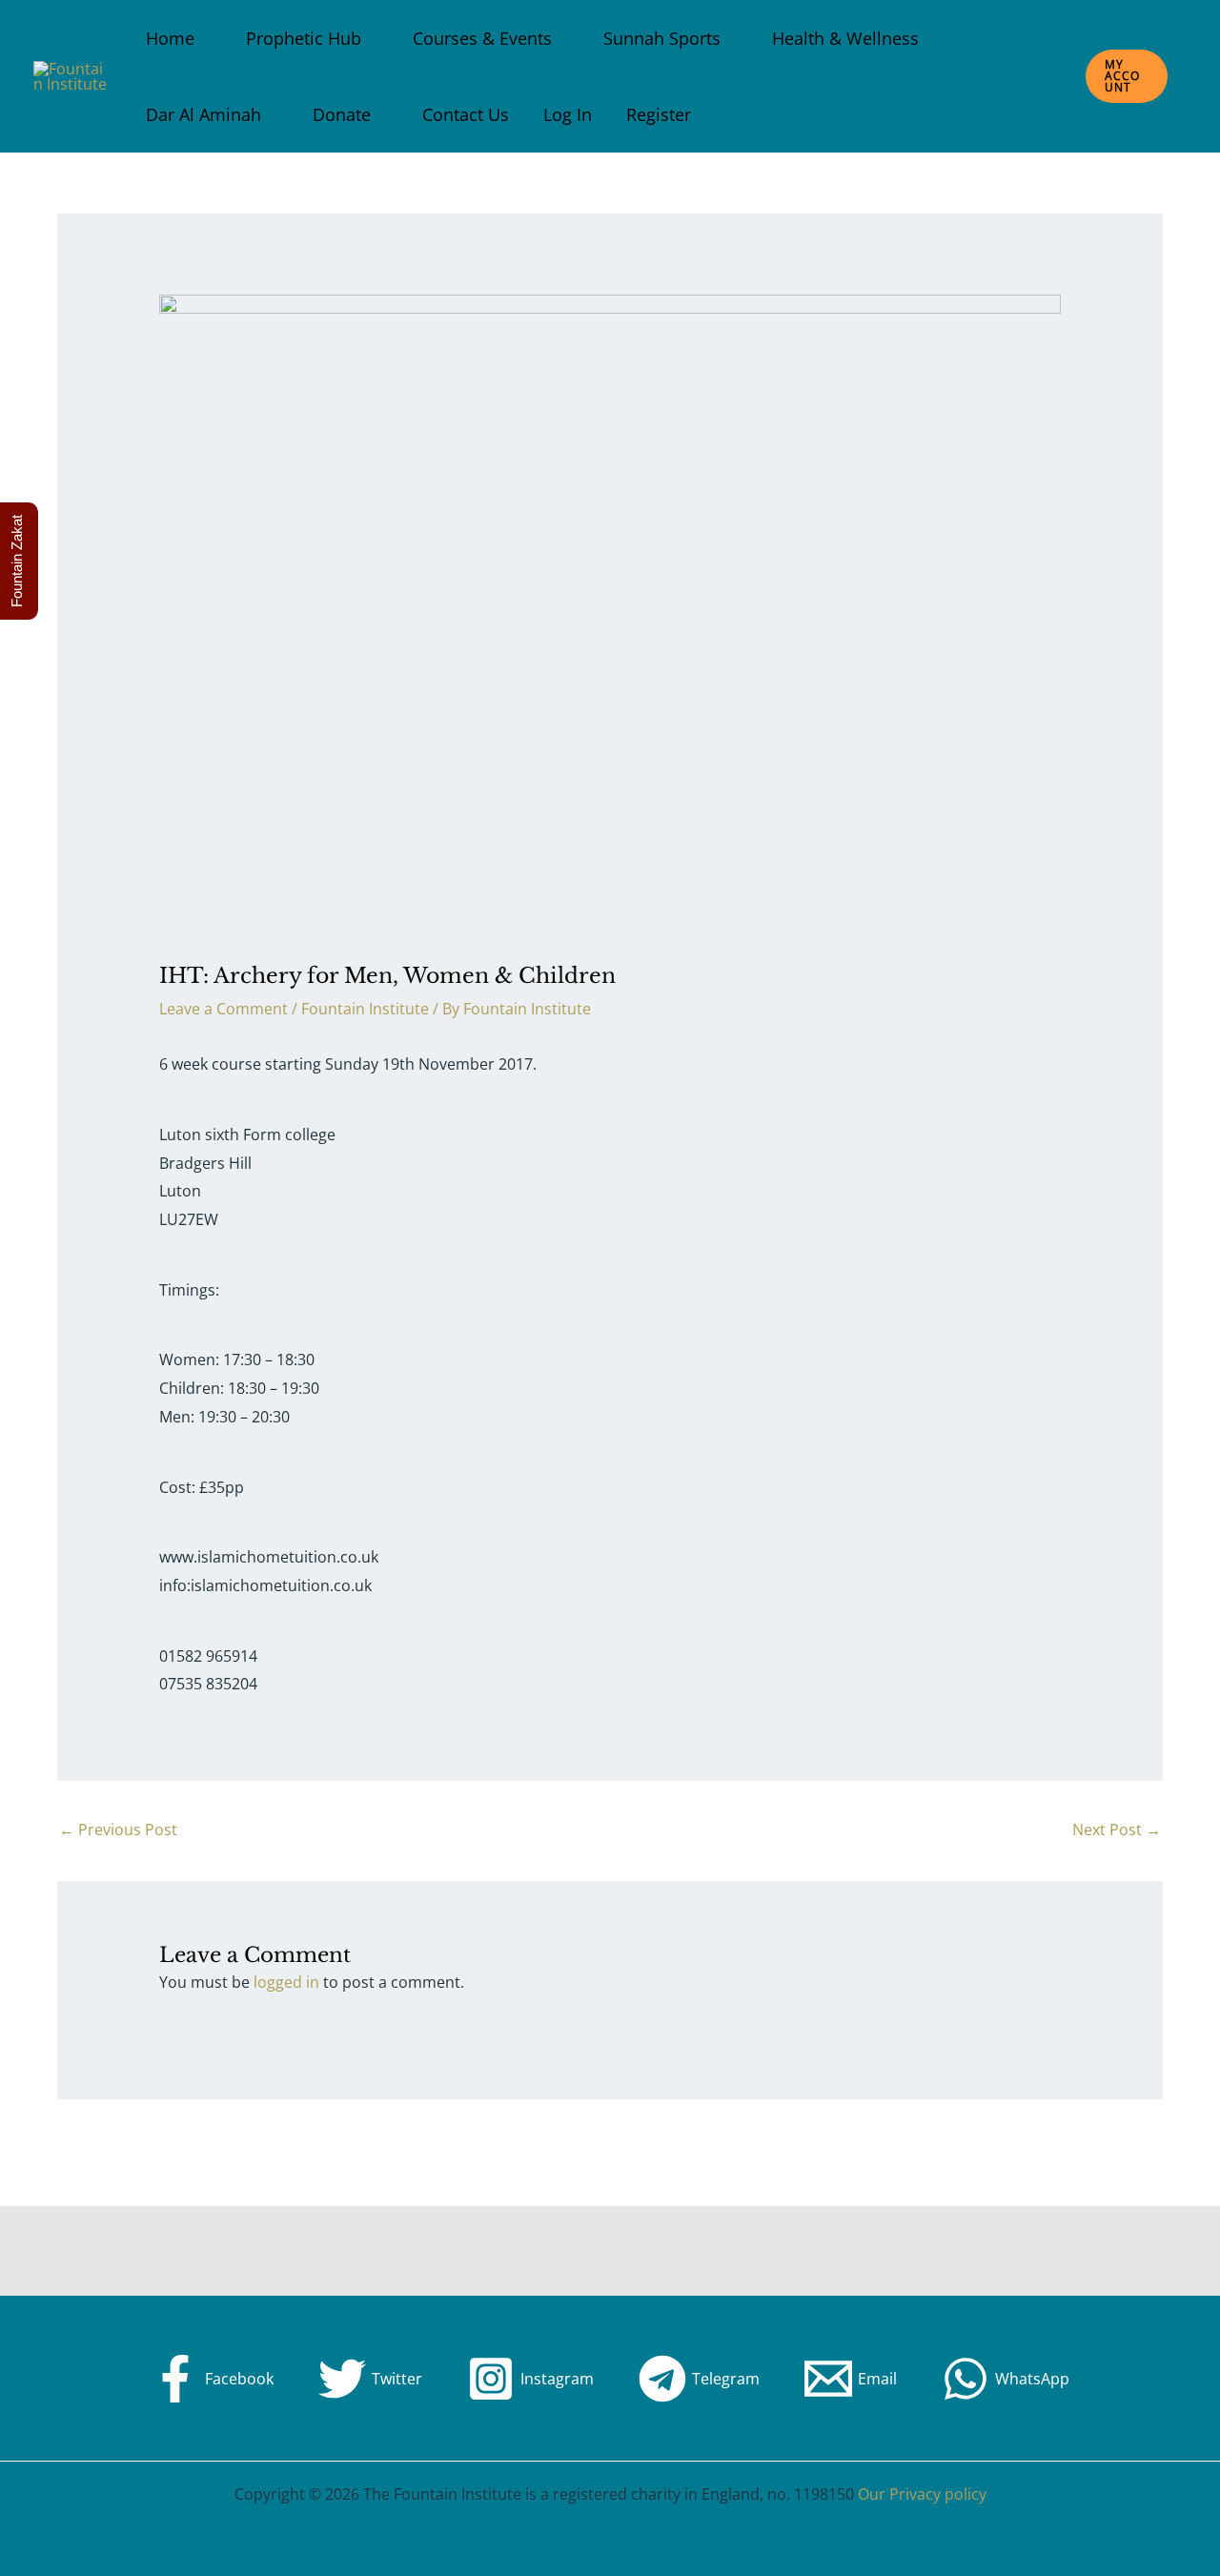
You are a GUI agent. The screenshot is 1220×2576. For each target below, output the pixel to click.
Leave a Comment (224, 1009)
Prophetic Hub (304, 38)
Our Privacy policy (922, 2494)
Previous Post (118, 1830)
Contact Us (466, 114)
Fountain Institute (365, 1009)
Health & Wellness (845, 38)
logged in (286, 1982)
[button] (1127, 76)
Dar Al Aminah (203, 114)
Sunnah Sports (662, 38)
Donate (342, 114)
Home (170, 38)
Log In (568, 114)
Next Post (1117, 1830)
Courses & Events (482, 38)
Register (659, 114)
